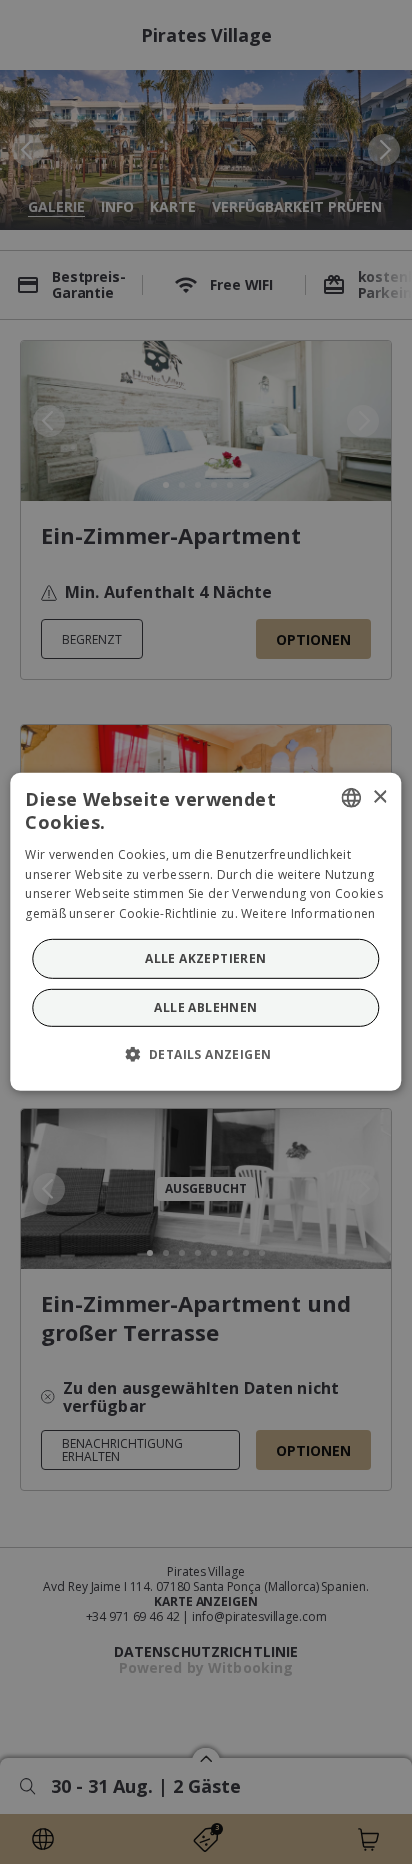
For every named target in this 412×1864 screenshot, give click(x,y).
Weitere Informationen (308, 913)
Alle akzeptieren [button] (205, 958)
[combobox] (352, 798)
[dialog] (205, 932)
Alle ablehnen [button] (205, 1007)
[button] (206, 1054)
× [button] (379, 796)
